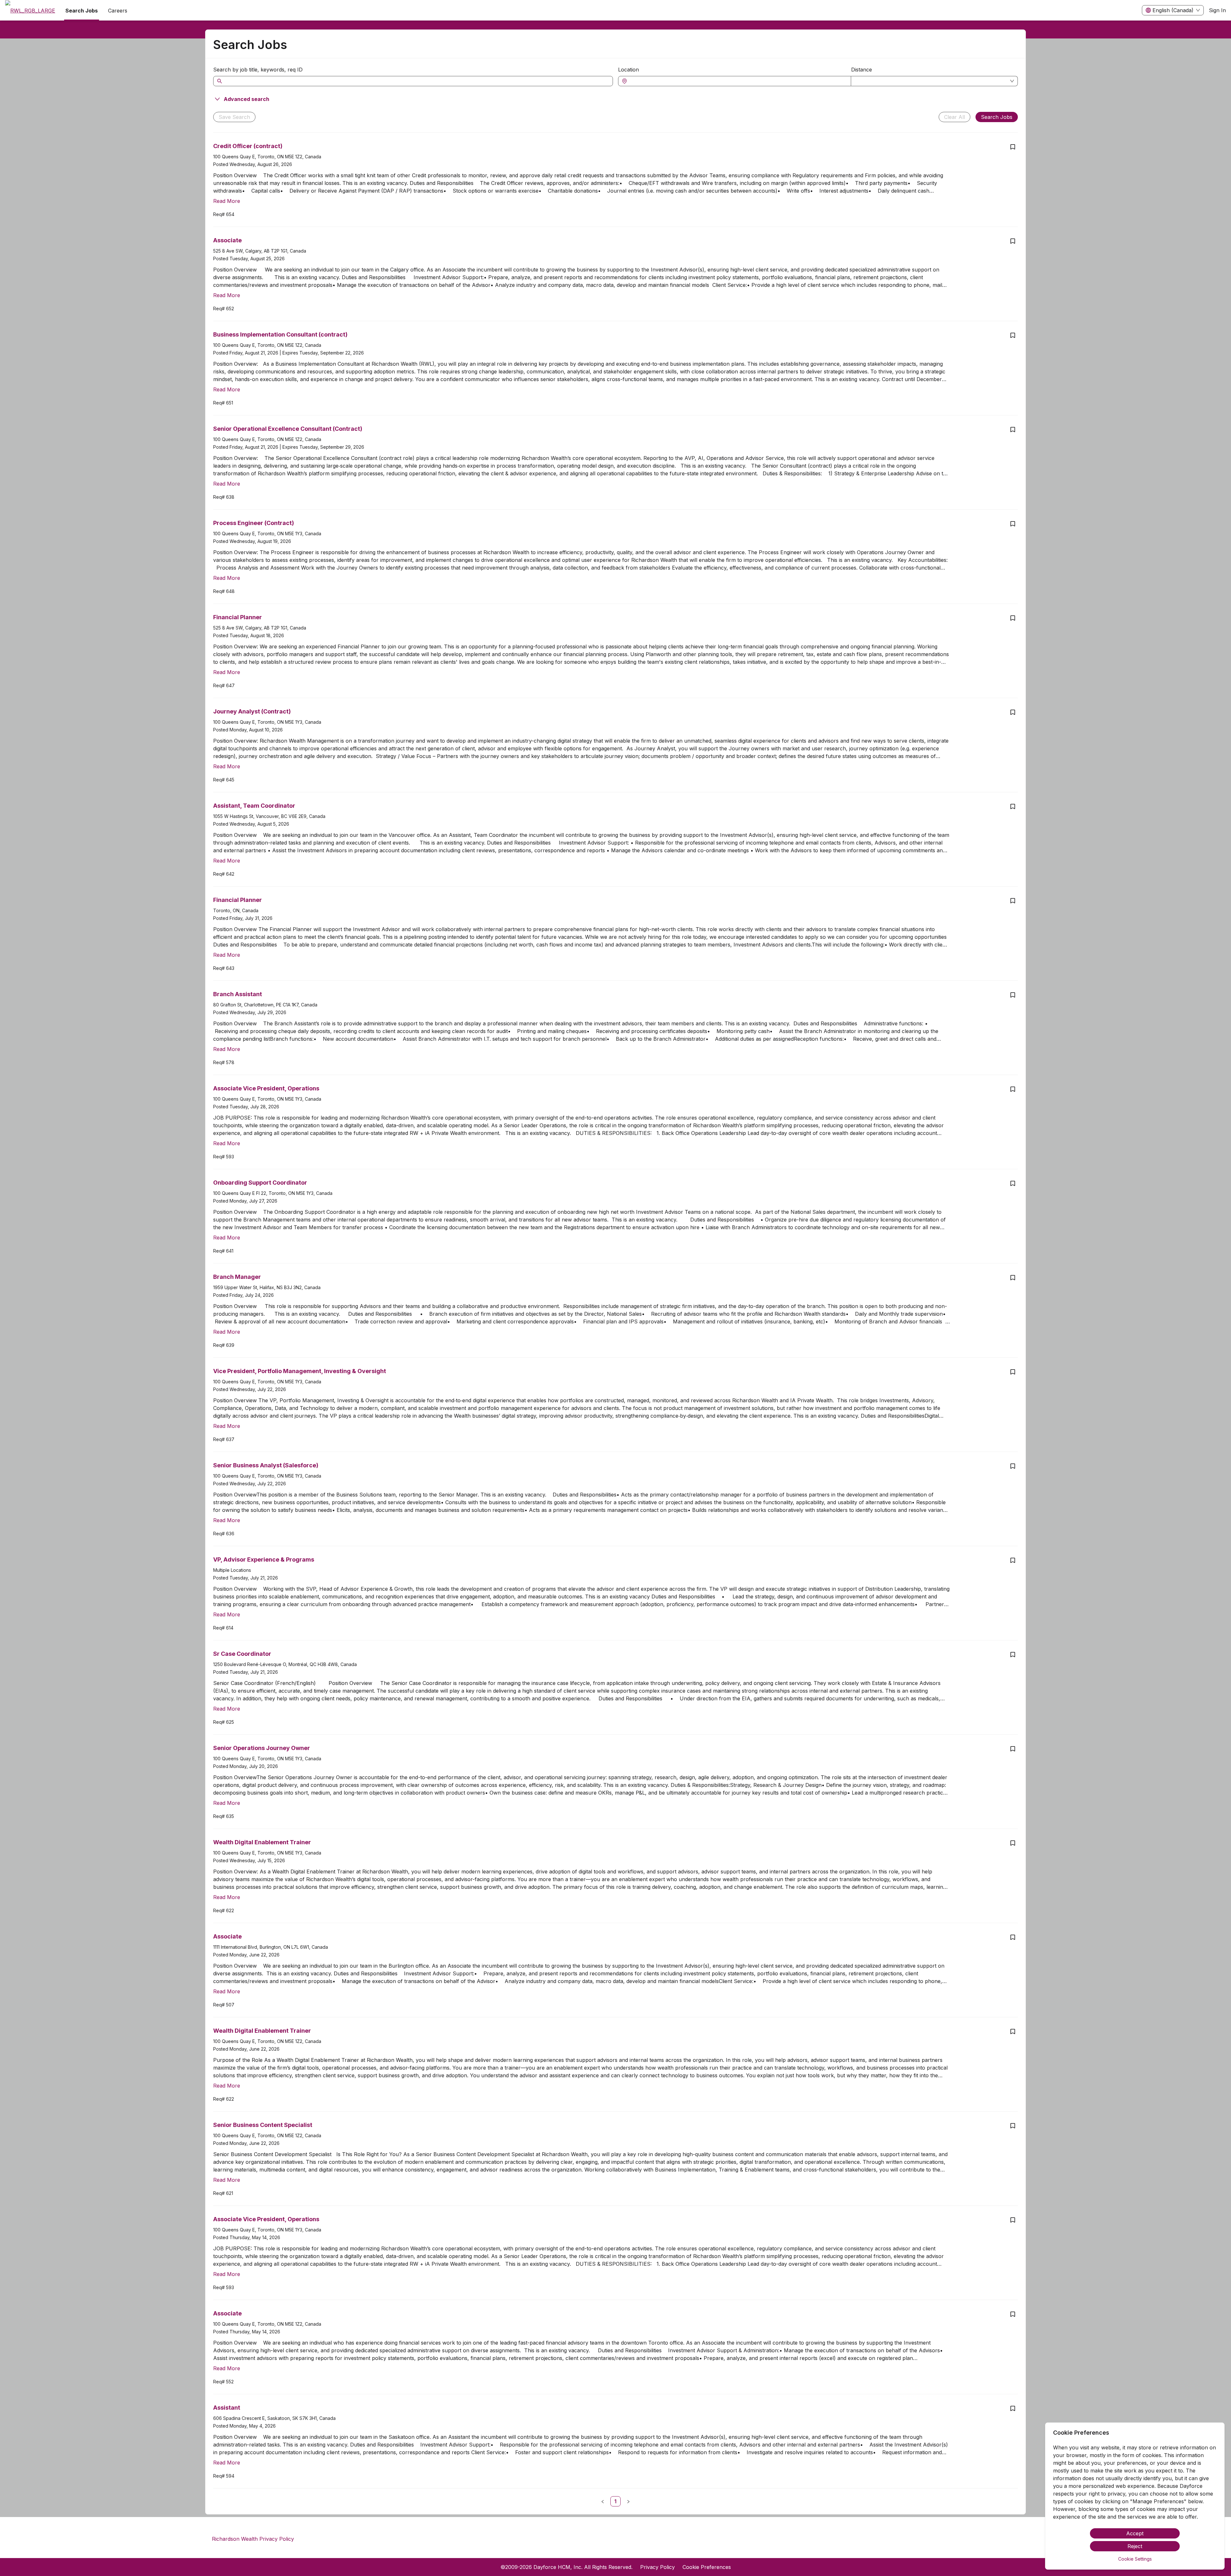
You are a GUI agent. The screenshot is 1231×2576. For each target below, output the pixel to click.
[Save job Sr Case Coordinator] (1013, 1655)
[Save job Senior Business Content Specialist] (1013, 2126)
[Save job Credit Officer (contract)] (1013, 147)
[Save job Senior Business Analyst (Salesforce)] (1013, 1466)
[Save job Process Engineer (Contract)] (1013, 524)
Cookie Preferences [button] (707, 2567)
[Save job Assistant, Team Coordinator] (1013, 806)
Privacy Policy (657, 2567)
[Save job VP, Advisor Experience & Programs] (1013, 1560)
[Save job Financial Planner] (1013, 618)
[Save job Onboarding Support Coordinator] (1013, 1183)
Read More (227, 201)
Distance (862, 70)
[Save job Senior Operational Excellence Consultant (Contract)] (1013, 429)
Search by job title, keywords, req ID (258, 70)
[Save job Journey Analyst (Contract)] (1013, 712)
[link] (615, 2501)
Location (628, 70)
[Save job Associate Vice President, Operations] (1013, 1089)
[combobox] (738, 81)
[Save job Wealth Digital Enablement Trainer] (1013, 1843)
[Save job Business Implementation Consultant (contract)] (1013, 335)
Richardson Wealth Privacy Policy (253, 2539)
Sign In (1217, 10)
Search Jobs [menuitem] (82, 11)
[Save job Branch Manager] (1013, 1278)
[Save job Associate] (1013, 241)
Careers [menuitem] (118, 11)
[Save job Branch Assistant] (1013, 995)
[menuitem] (30, 11)
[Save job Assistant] (1013, 2408)
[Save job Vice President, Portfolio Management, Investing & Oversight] (1013, 1372)
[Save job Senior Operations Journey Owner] (1013, 1749)
